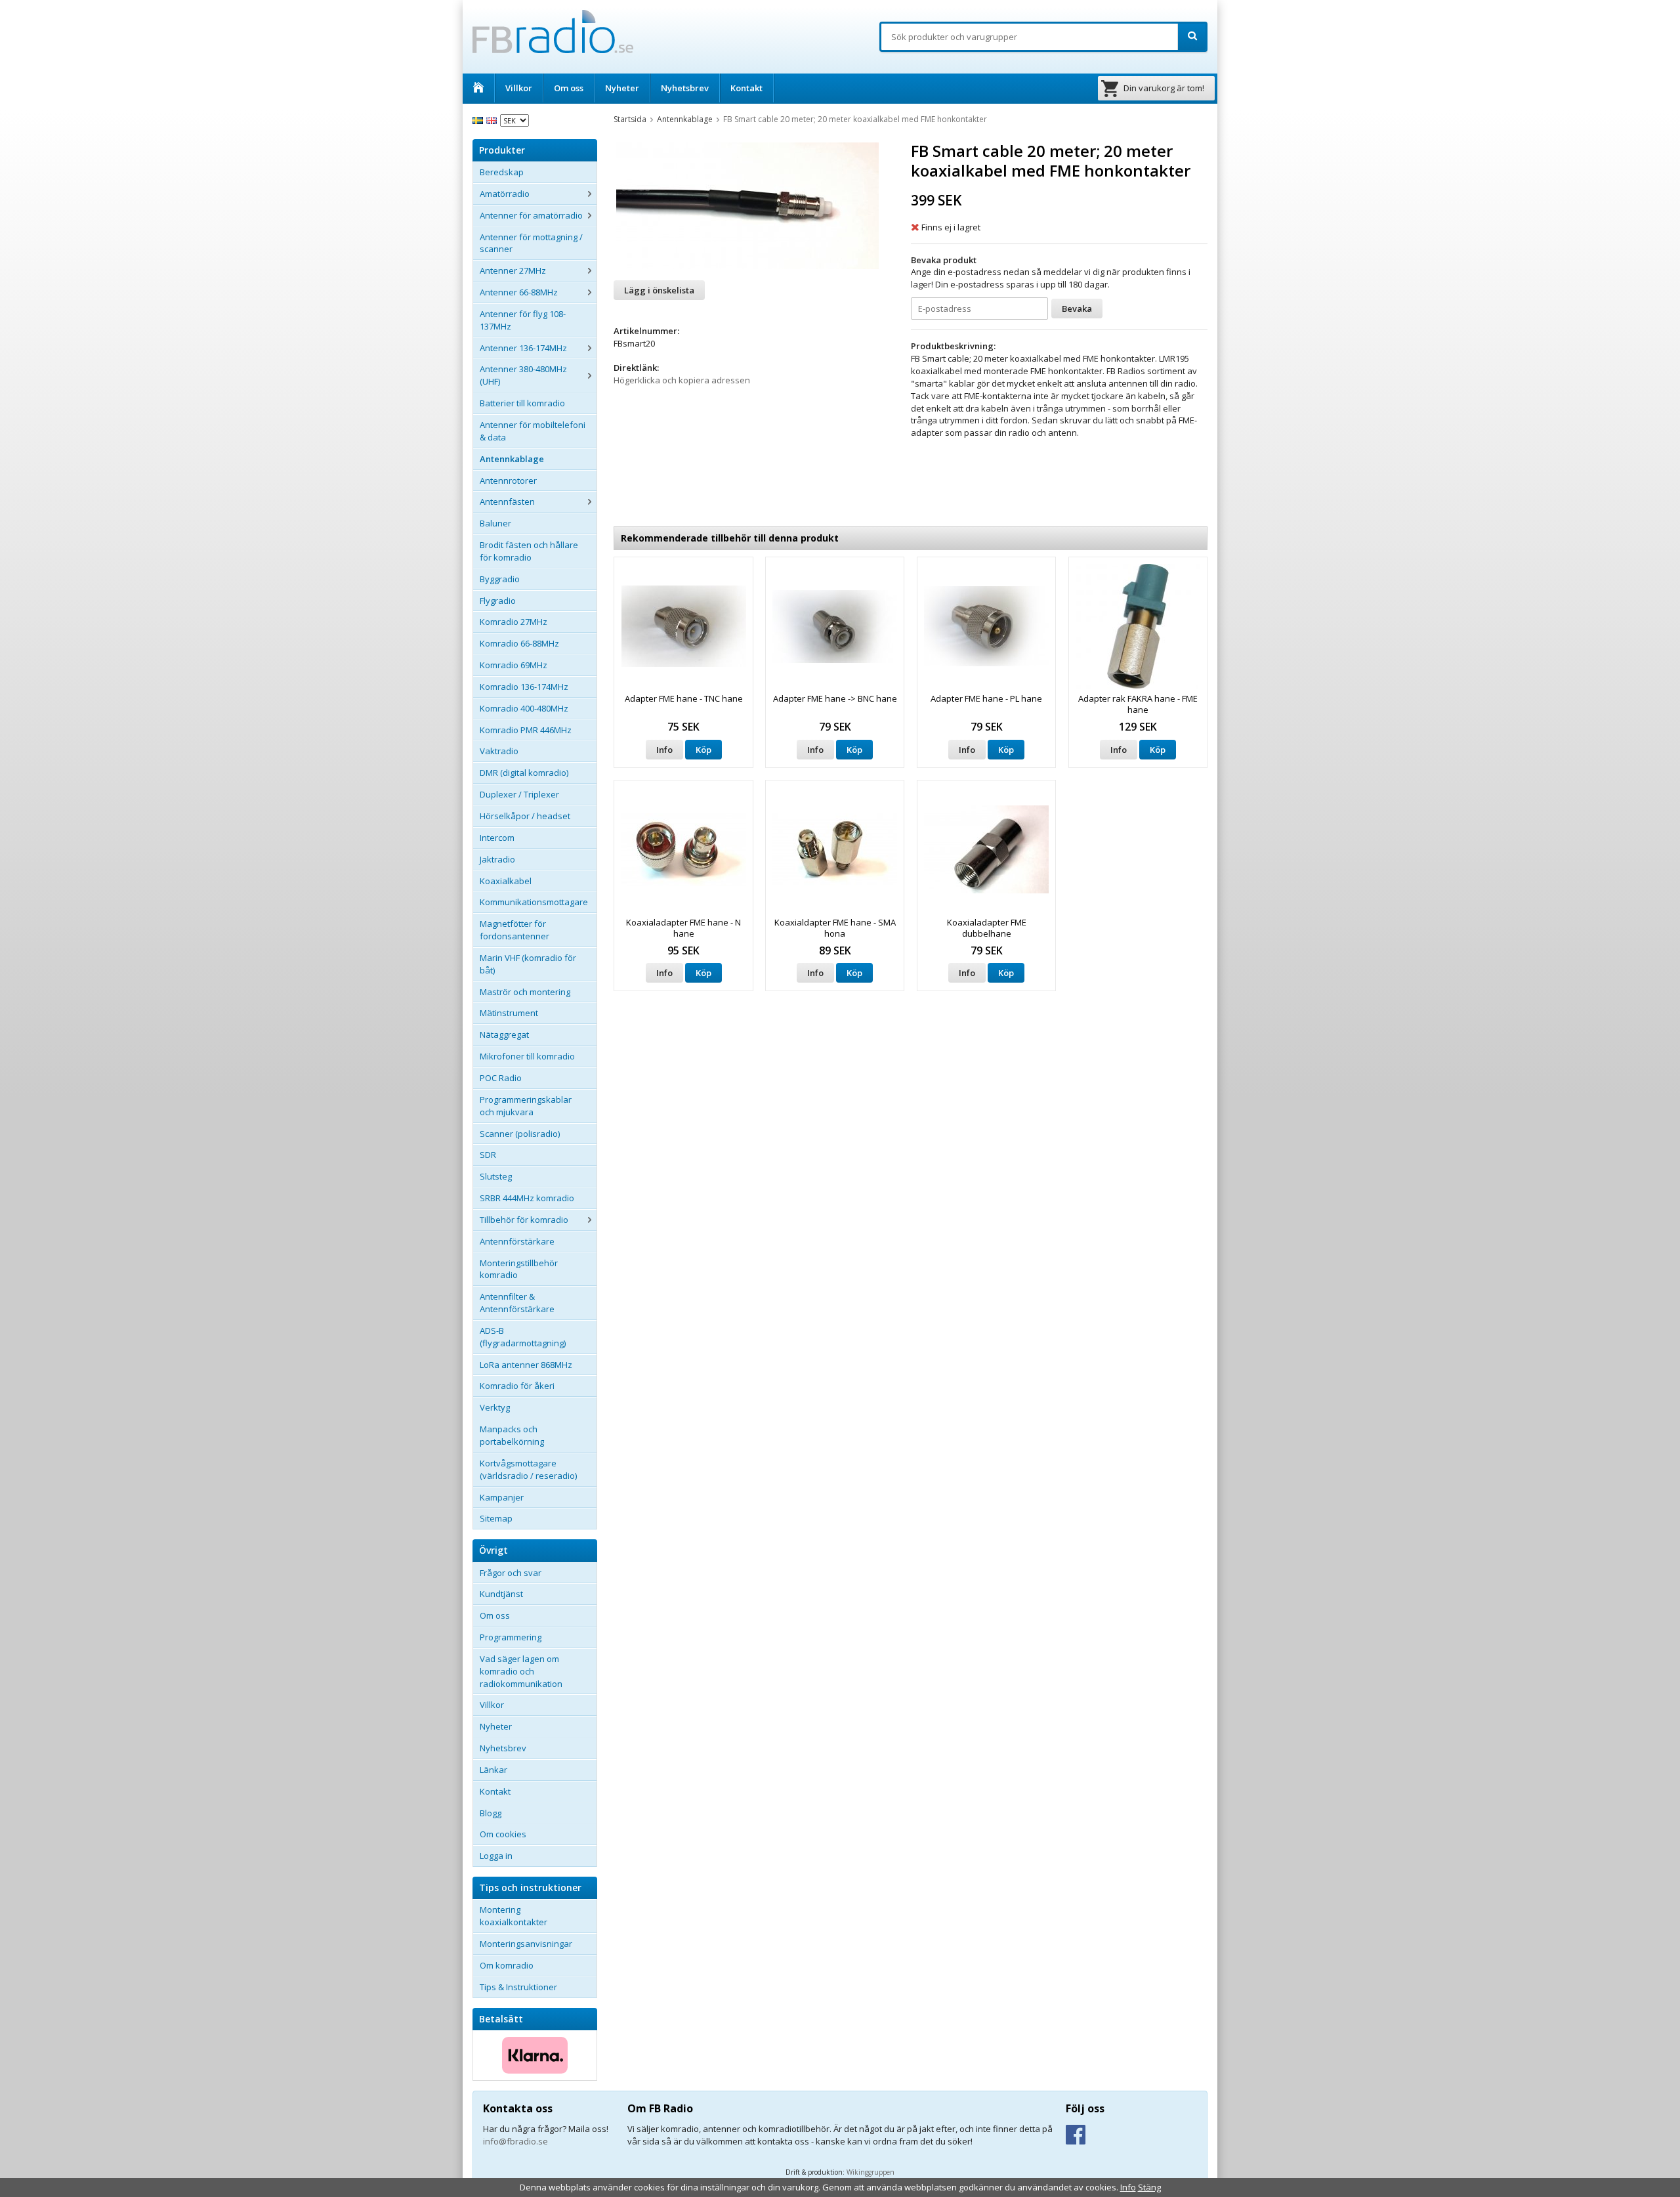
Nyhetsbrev (685, 88)
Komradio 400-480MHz (524, 708)
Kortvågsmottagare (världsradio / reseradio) (528, 1469)
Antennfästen (507, 501)
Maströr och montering (525, 992)
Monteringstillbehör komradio (519, 1269)
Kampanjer (502, 1497)
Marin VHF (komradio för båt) (528, 964)
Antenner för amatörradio (531, 215)
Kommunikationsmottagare (534, 902)
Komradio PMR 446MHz (526, 730)
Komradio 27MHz (514, 622)
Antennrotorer (508, 480)
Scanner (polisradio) (520, 1134)
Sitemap (496, 1518)
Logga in (496, 1856)
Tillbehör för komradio (524, 1220)
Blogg (491, 1813)
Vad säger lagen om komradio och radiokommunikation (521, 1671)
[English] (493, 119)
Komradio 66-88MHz (519, 643)
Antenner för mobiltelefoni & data (533, 431)
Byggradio (500, 579)
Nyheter (622, 88)
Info (664, 750)
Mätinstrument (509, 1013)
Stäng (1149, 2187)
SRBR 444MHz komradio (527, 1198)
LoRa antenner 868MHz (526, 1365)
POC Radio (501, 1078)
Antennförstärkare (517, 1241)
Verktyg (495, 1407)
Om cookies (503, 1834)
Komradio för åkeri (517, 1386)
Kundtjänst (501, 1594)
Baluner (495, 523)
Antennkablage (512, 459)
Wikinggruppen (871, 2172)
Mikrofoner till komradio (527, 1056)
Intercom (497, 838)
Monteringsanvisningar (526, 1944)
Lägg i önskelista (659, 290)
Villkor (519, 88)
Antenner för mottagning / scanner (531, 243)
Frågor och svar (511, 1573)
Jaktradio (497, 859)
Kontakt (746, 88)
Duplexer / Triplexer (519, 794)
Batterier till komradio (522, 403)
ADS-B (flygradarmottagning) (523, 1337)
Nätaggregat (504, 1035)
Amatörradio (505, 194)
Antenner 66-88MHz (519, 292)
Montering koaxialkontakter (514, 1916)
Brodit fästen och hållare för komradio (529, 551)
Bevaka (1077, 309)
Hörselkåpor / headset (525, 816)
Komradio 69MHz (514, 665)
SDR (488, 1155)
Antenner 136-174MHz (523, 348)
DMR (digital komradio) (524, 773)
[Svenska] (479, 119)
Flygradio (498, 601)
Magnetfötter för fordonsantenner (514, 930)
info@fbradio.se (515, 2141)
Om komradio (507, 1965)
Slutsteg (496, 1176)
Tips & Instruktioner (518, 1987)
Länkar (493, 1770)
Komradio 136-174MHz (524, 687)
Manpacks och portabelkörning (512, 1435)
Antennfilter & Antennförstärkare (517, 1303)
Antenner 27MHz (513, 270)
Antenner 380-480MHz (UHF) (523, 375)
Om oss (569, 88)
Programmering (511, 1637)
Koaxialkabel (506, 881)
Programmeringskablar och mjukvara (526, 1106)
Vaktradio (499, 751)
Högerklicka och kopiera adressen (682, 380)
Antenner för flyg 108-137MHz (523, 320)
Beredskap (502, 172)
